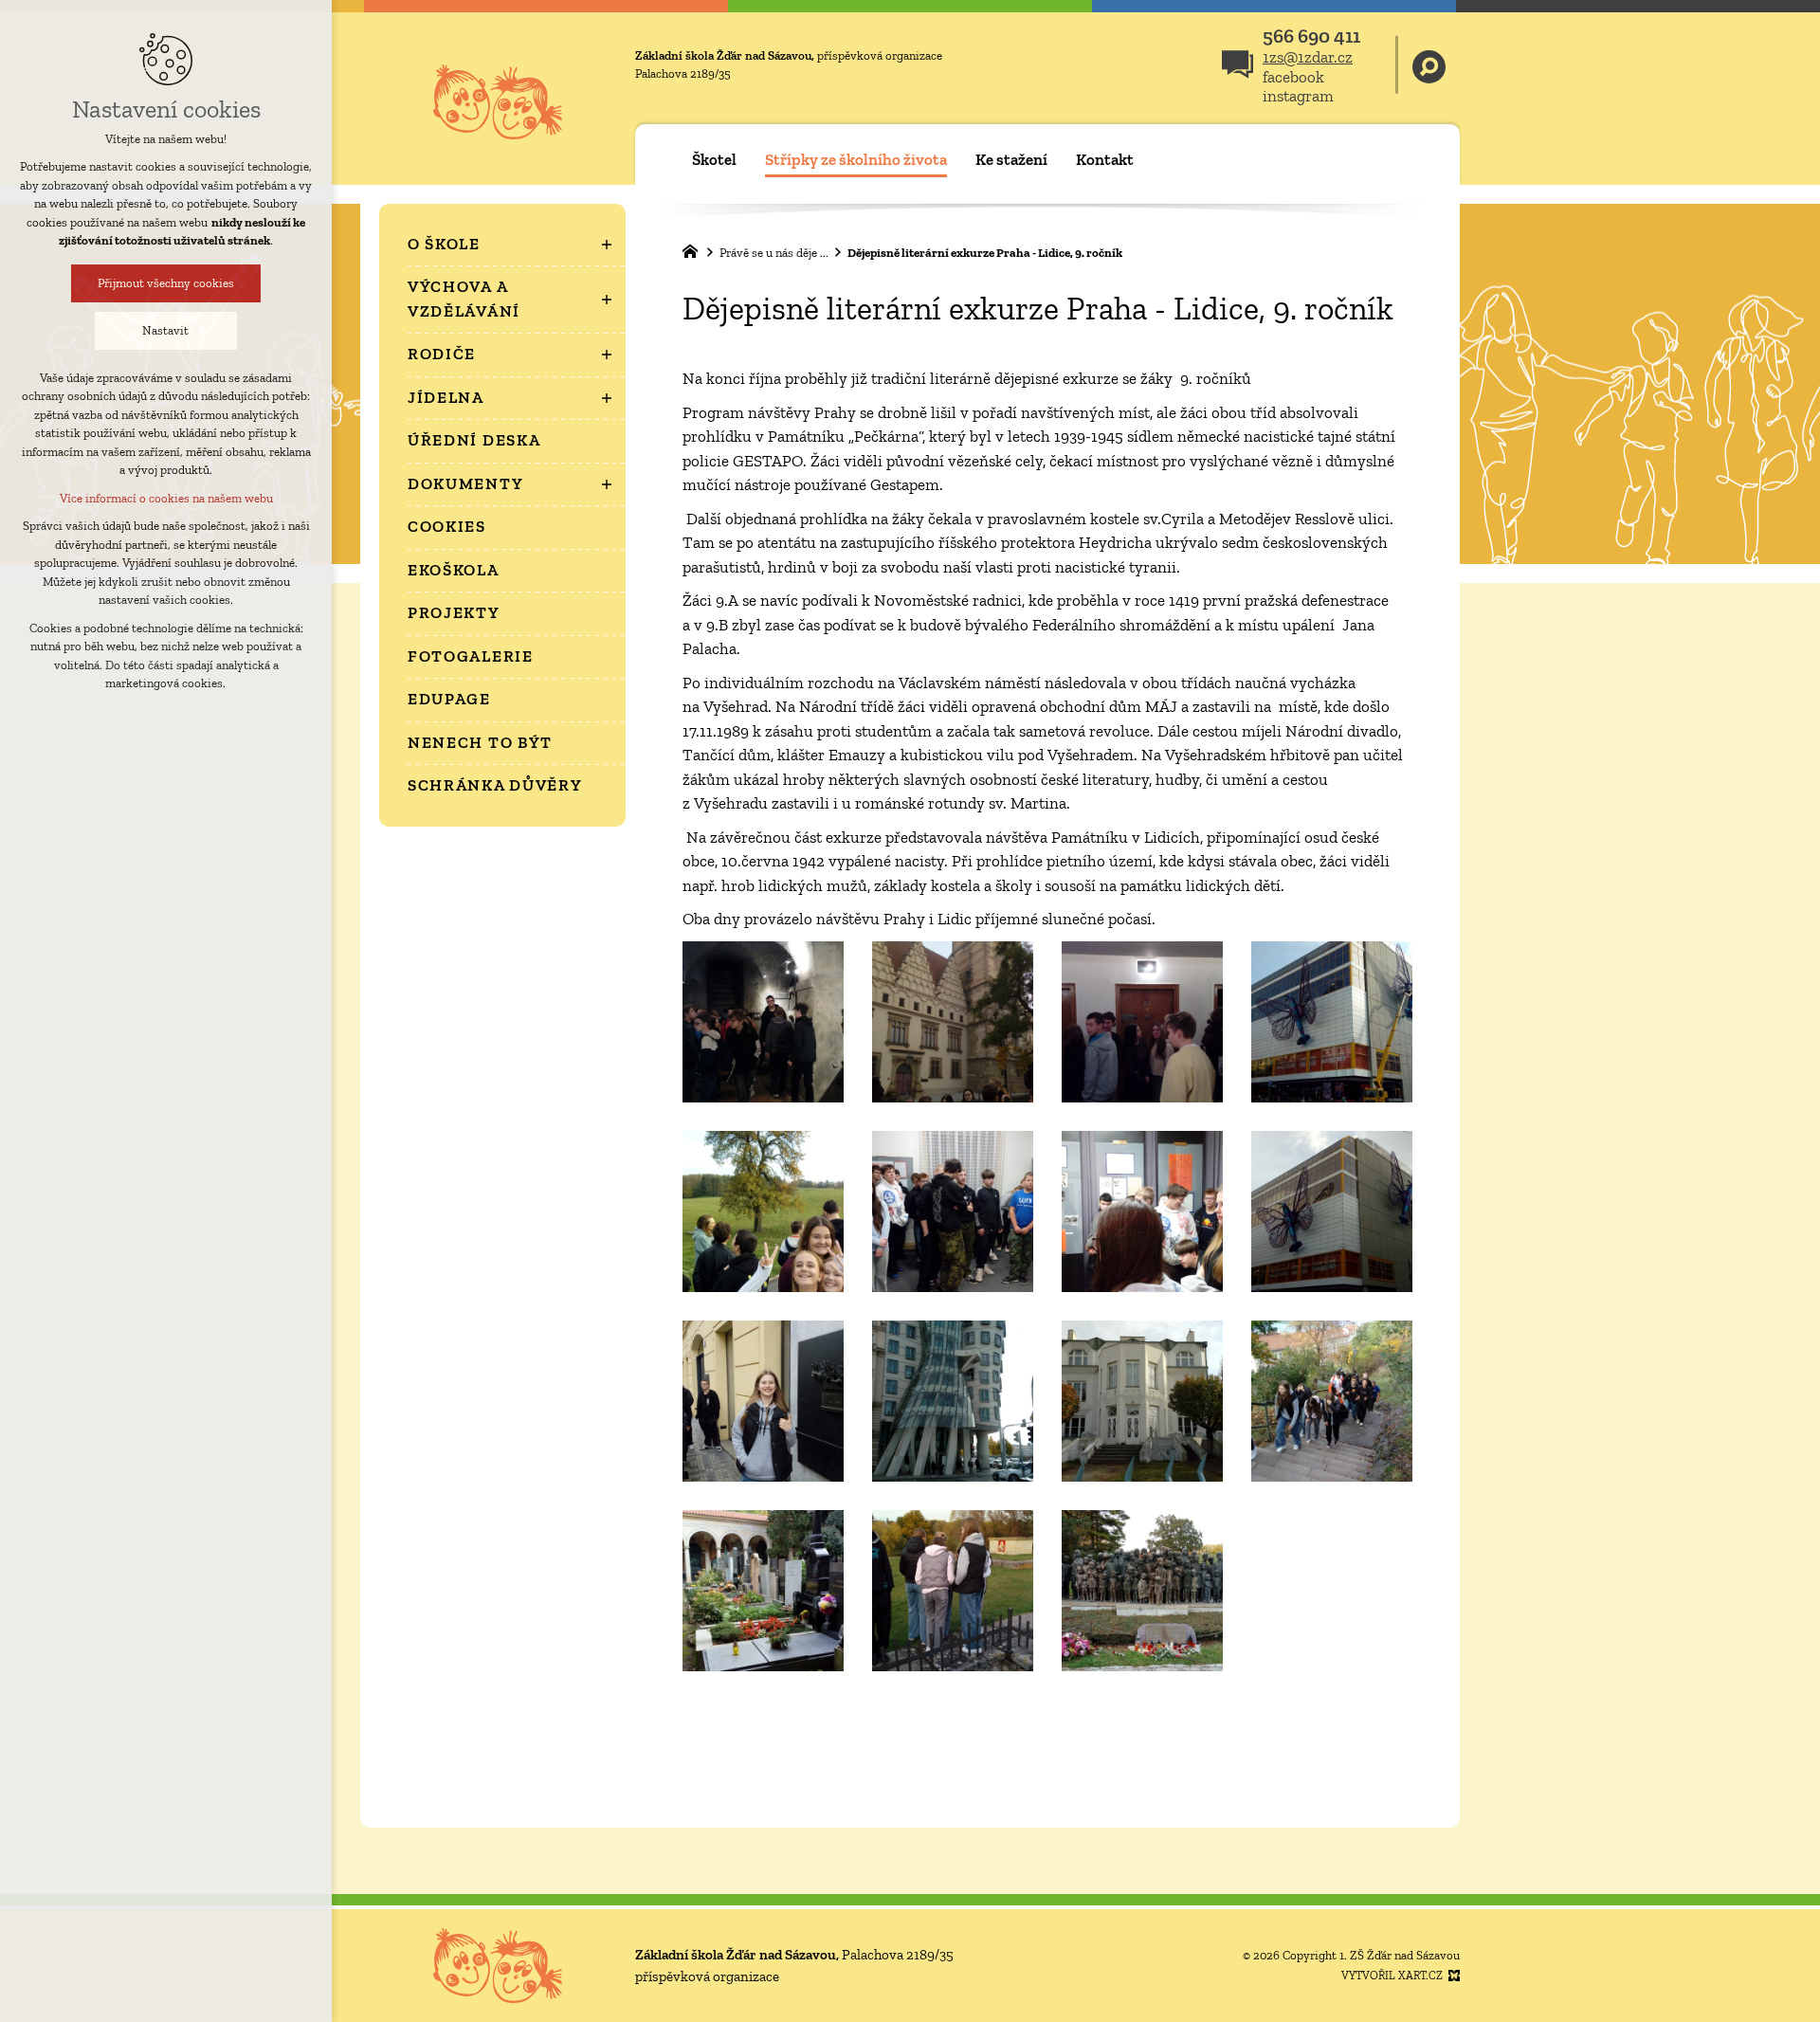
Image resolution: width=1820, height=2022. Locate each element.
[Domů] (695, 249)
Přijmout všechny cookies (166, 283)
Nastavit (166, 330)
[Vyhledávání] (1429, 65)
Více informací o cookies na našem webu (166, 498)
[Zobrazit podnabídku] (607, 245)
